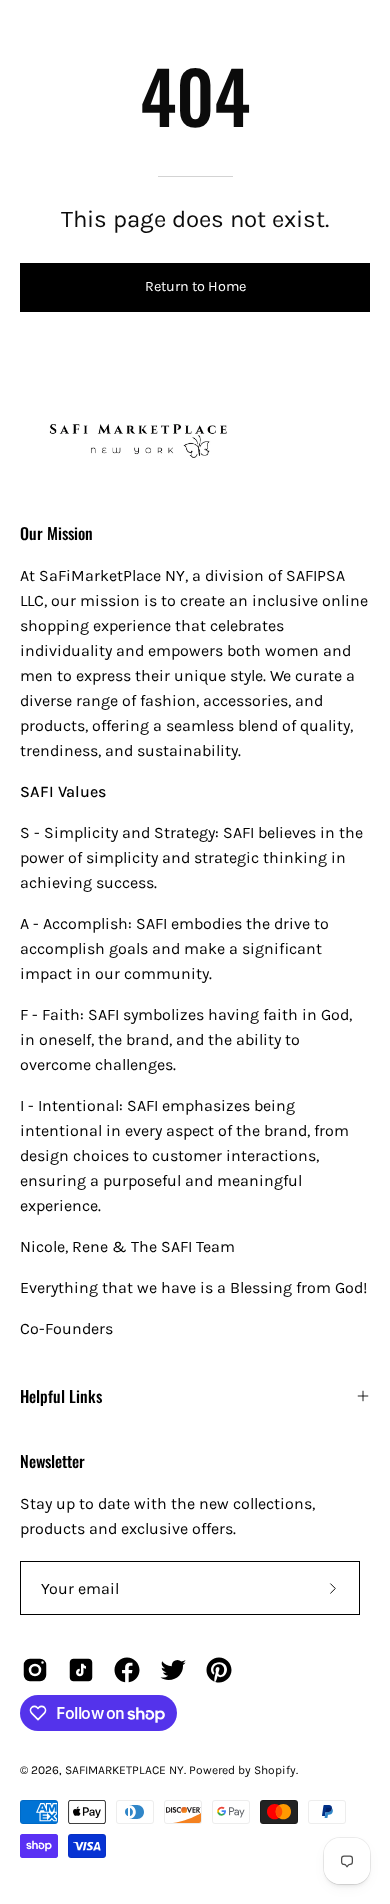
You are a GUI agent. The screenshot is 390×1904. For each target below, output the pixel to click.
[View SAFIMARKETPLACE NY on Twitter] (173, 1670)
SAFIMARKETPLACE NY (124, 1770)
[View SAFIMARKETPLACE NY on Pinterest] (219, 1670)
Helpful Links (61, 1396)
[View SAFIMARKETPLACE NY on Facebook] (127, 1670)
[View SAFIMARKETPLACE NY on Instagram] (35, 1670)
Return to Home (195, 286)
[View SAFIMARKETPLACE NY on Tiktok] (81, 1670)
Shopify (275, 1770)
